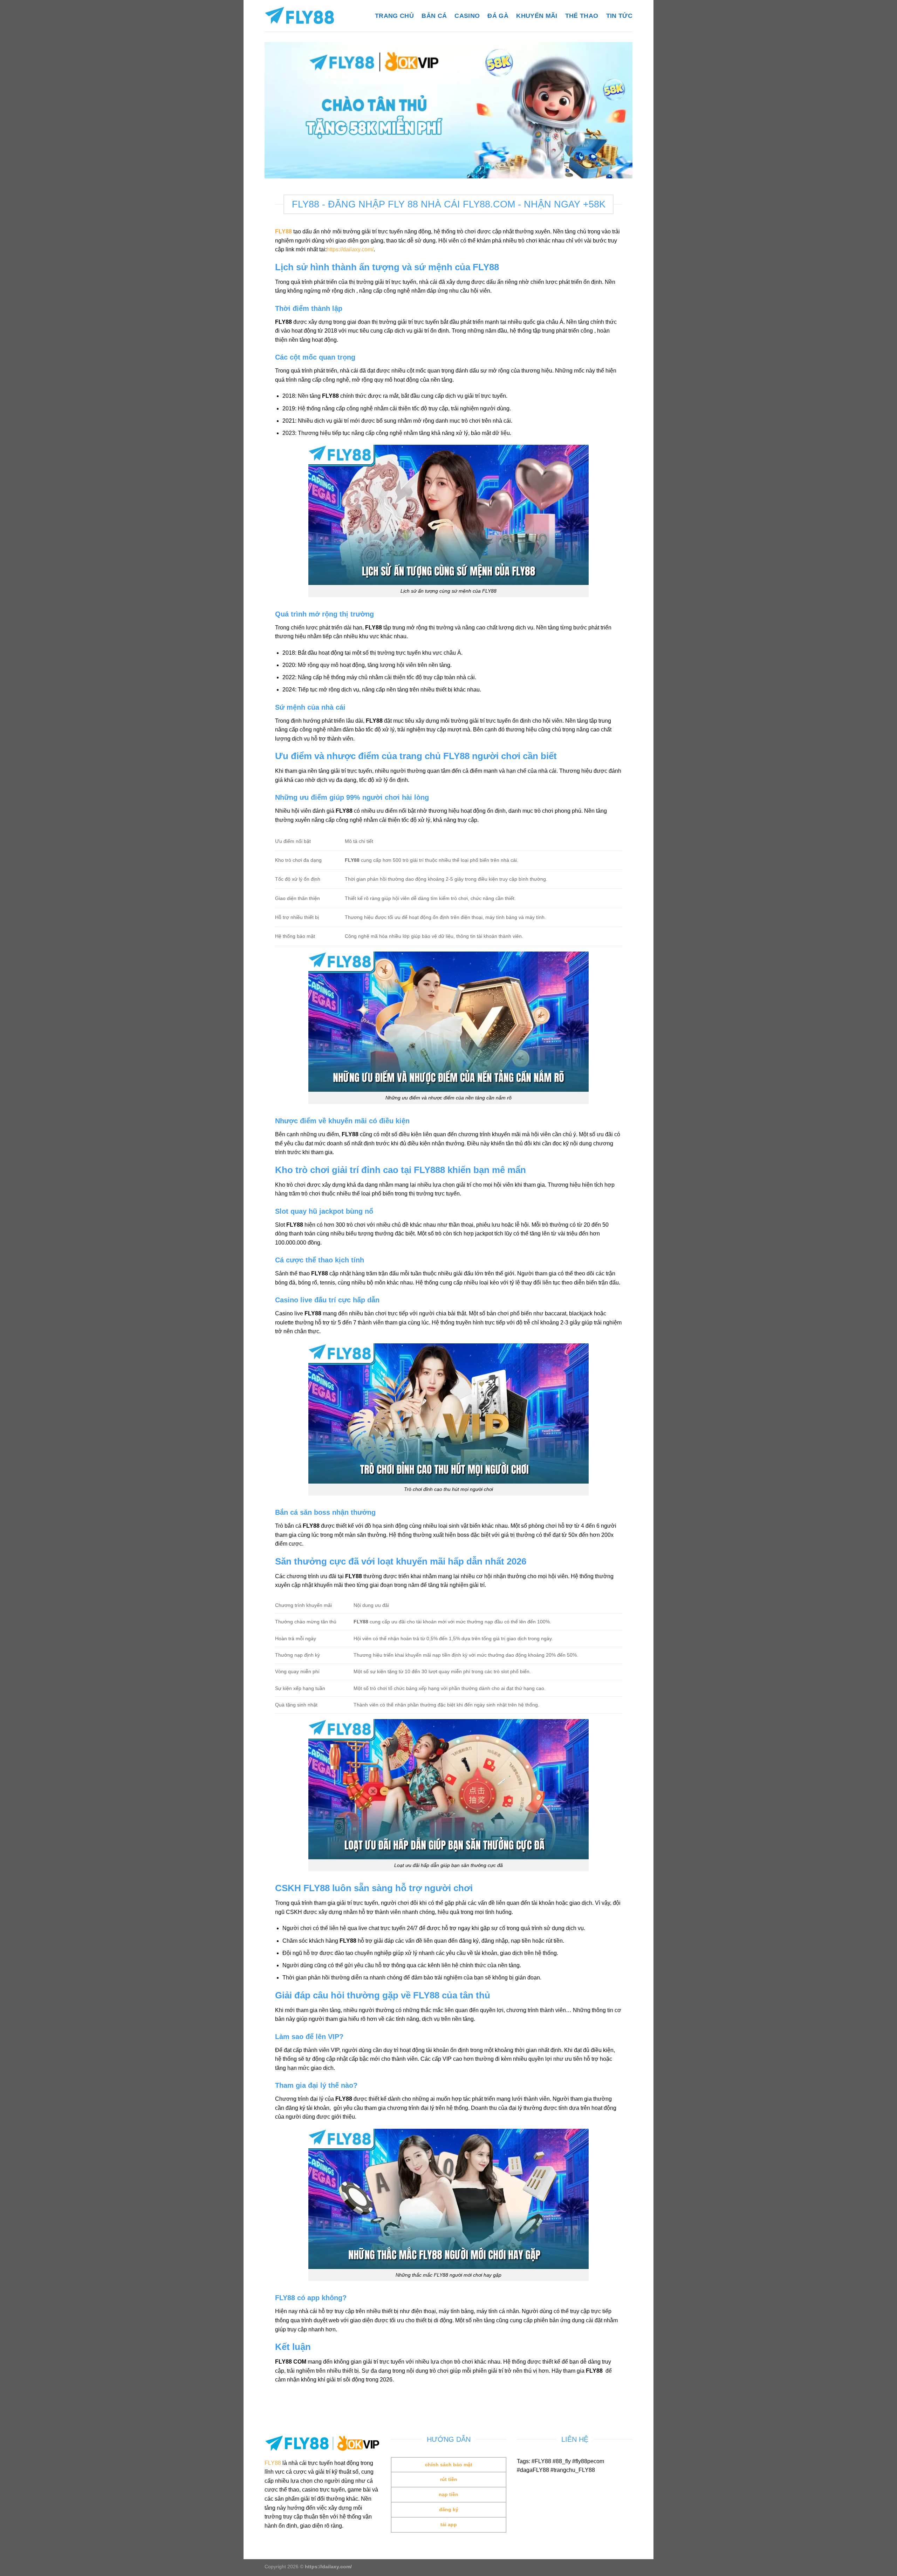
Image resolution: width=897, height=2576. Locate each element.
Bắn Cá (434, 16)
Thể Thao (582, 16)
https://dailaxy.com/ (350, 249)
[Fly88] (300, 16)
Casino (467, 16)
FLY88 (273, 2463)
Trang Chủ (394, 16)
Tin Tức (619, 16)
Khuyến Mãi (537, 16)
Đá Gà (498, 16)
